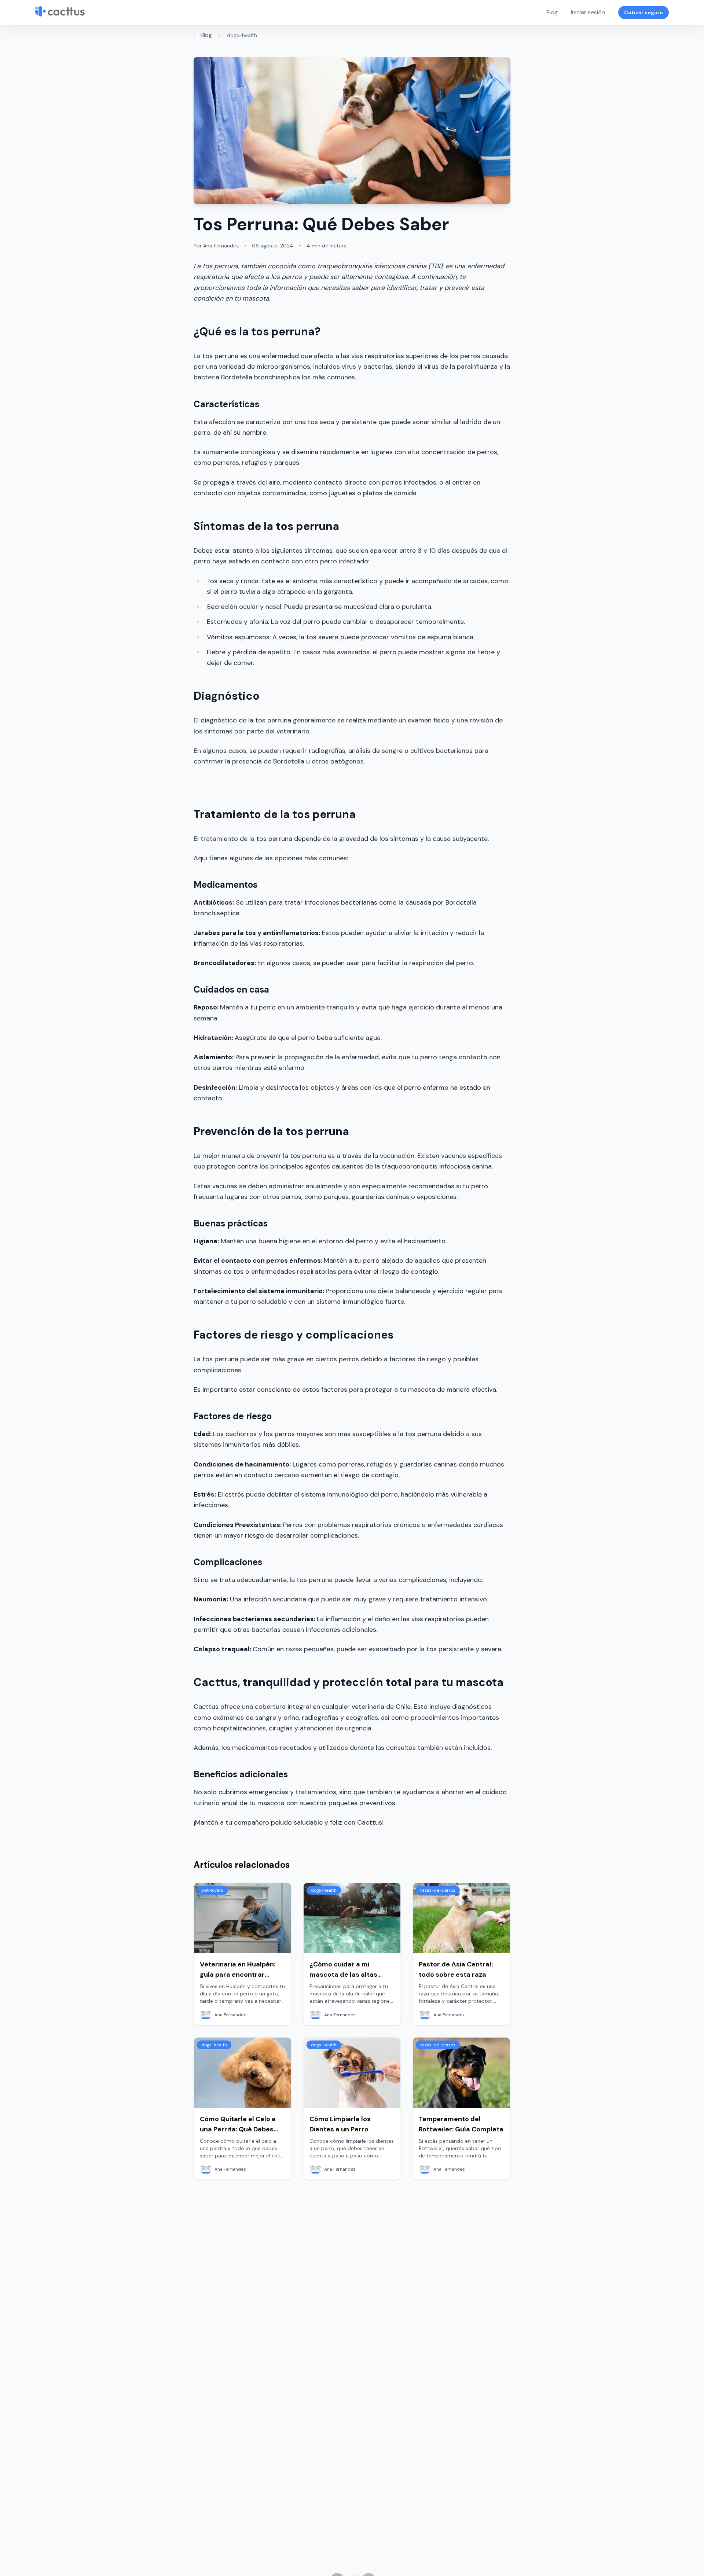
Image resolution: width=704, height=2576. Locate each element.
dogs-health (242, 35)
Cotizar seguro (643, 12)
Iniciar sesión (588, 12)
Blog (552, 12)
